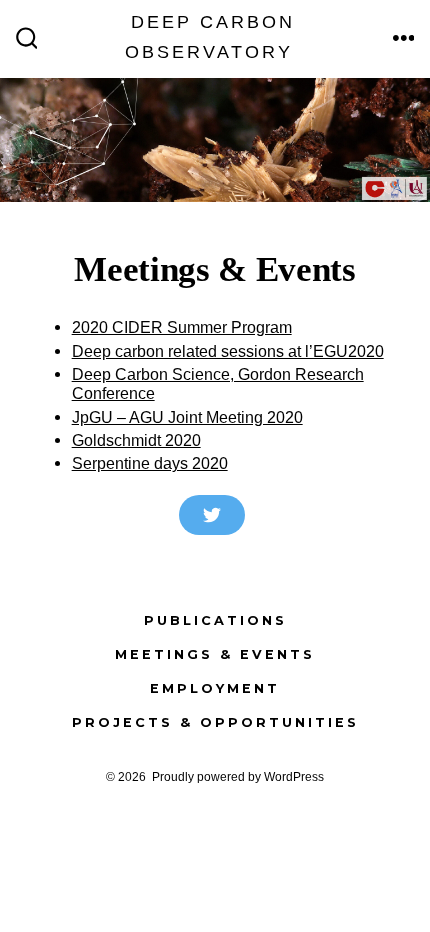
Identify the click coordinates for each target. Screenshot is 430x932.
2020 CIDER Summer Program (182, 327)
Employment (215, 688)
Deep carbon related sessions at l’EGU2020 (228, 351)
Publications (215, 620)
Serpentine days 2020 (150, 463)
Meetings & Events (215, 654)
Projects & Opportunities (215, 722)
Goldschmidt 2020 (136, 440)
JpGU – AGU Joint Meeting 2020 (187, 417)
